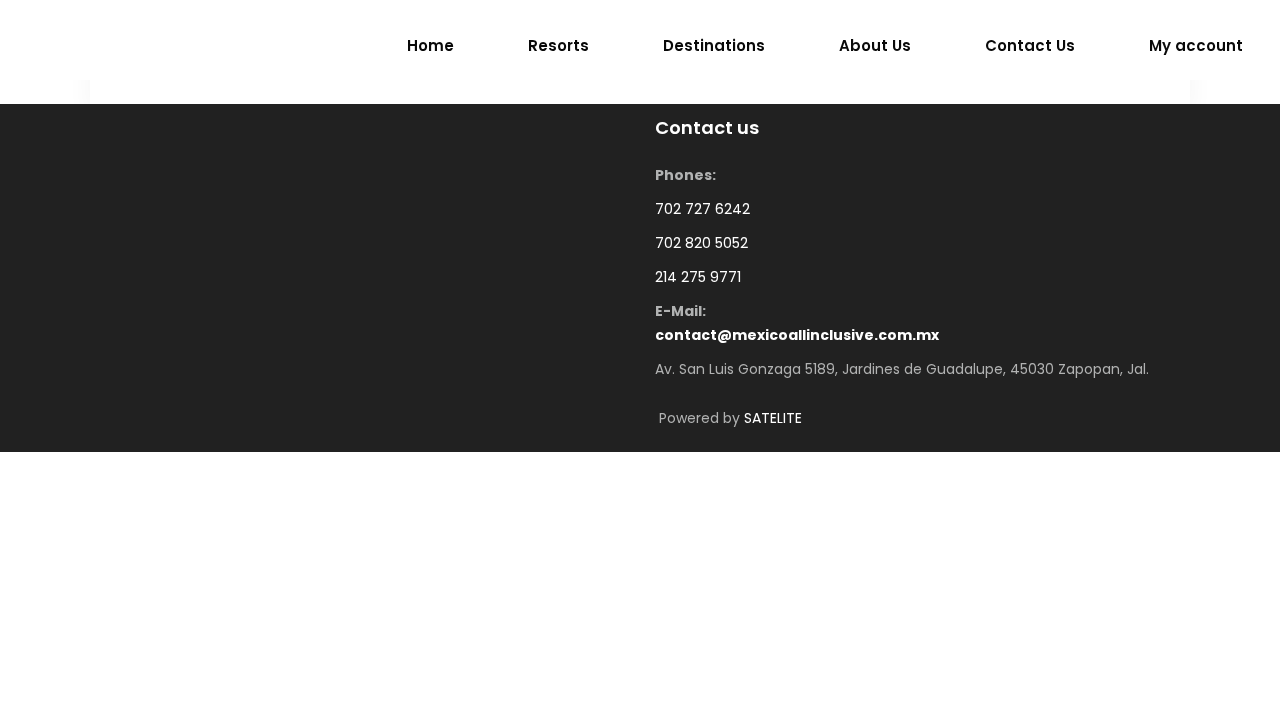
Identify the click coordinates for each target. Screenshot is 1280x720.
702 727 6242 (702, 209)
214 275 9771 (698, 277)
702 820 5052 (701, 243)
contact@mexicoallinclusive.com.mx (797, 335)
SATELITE (773, 418)
